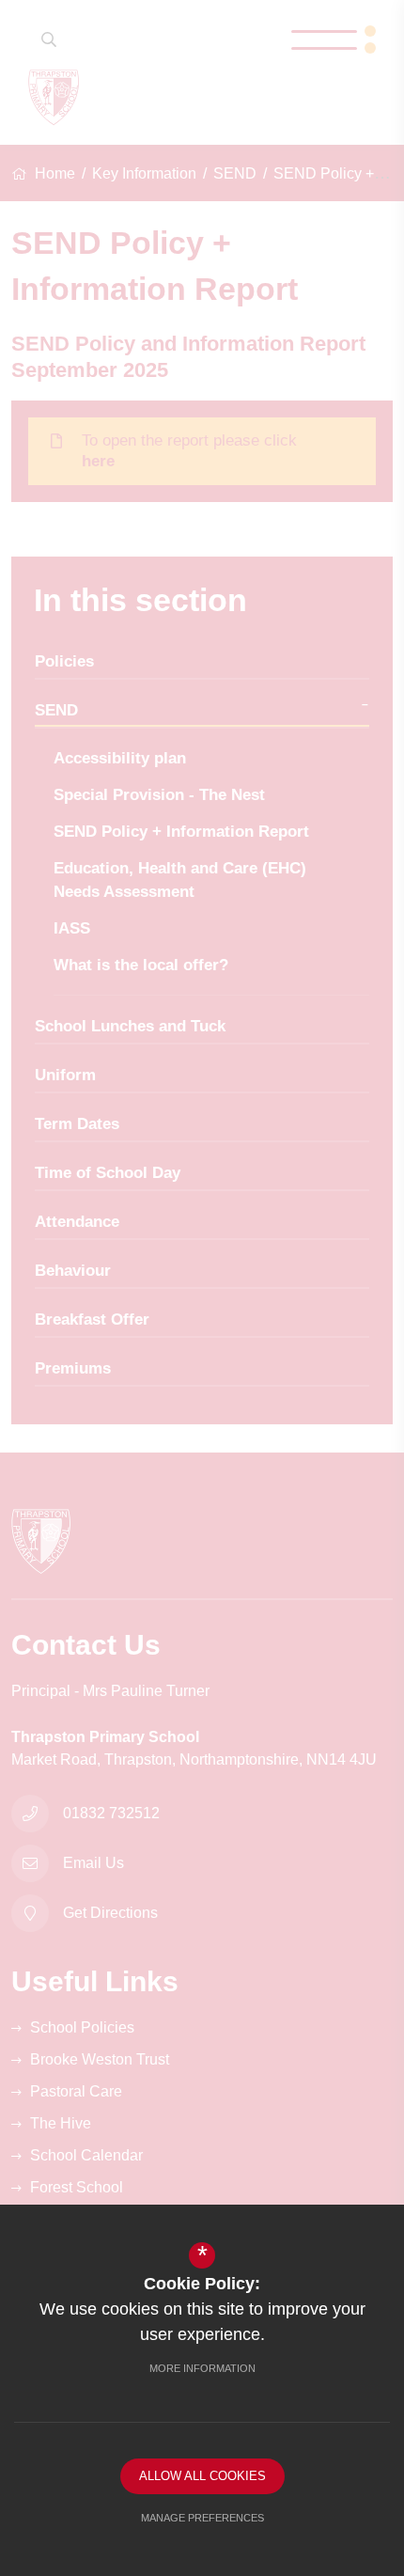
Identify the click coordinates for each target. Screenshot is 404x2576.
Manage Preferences (202, 2518)
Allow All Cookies (202, 2476)
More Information (202, 2368)
